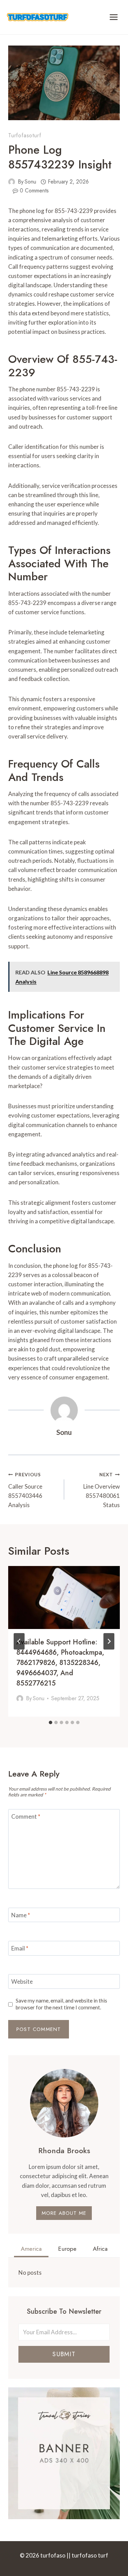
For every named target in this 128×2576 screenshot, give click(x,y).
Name (21, 1915)
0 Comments (34, 191)
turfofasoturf (25, 135)
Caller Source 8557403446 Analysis (25, 1490)
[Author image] (12, 182)
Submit (64, 2354)
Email (20, 1948)
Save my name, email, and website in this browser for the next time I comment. (61, 2004)
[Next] (109, 1641)
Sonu (30, 182)
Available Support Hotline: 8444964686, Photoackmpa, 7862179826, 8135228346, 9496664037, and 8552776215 (60, 1663)
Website (22, 1981)
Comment (26, 1816)
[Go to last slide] (19, 1641)
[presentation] (64, 1598)
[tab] (51, 1722)
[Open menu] (113, 17)
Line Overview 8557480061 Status (102, 1490)
